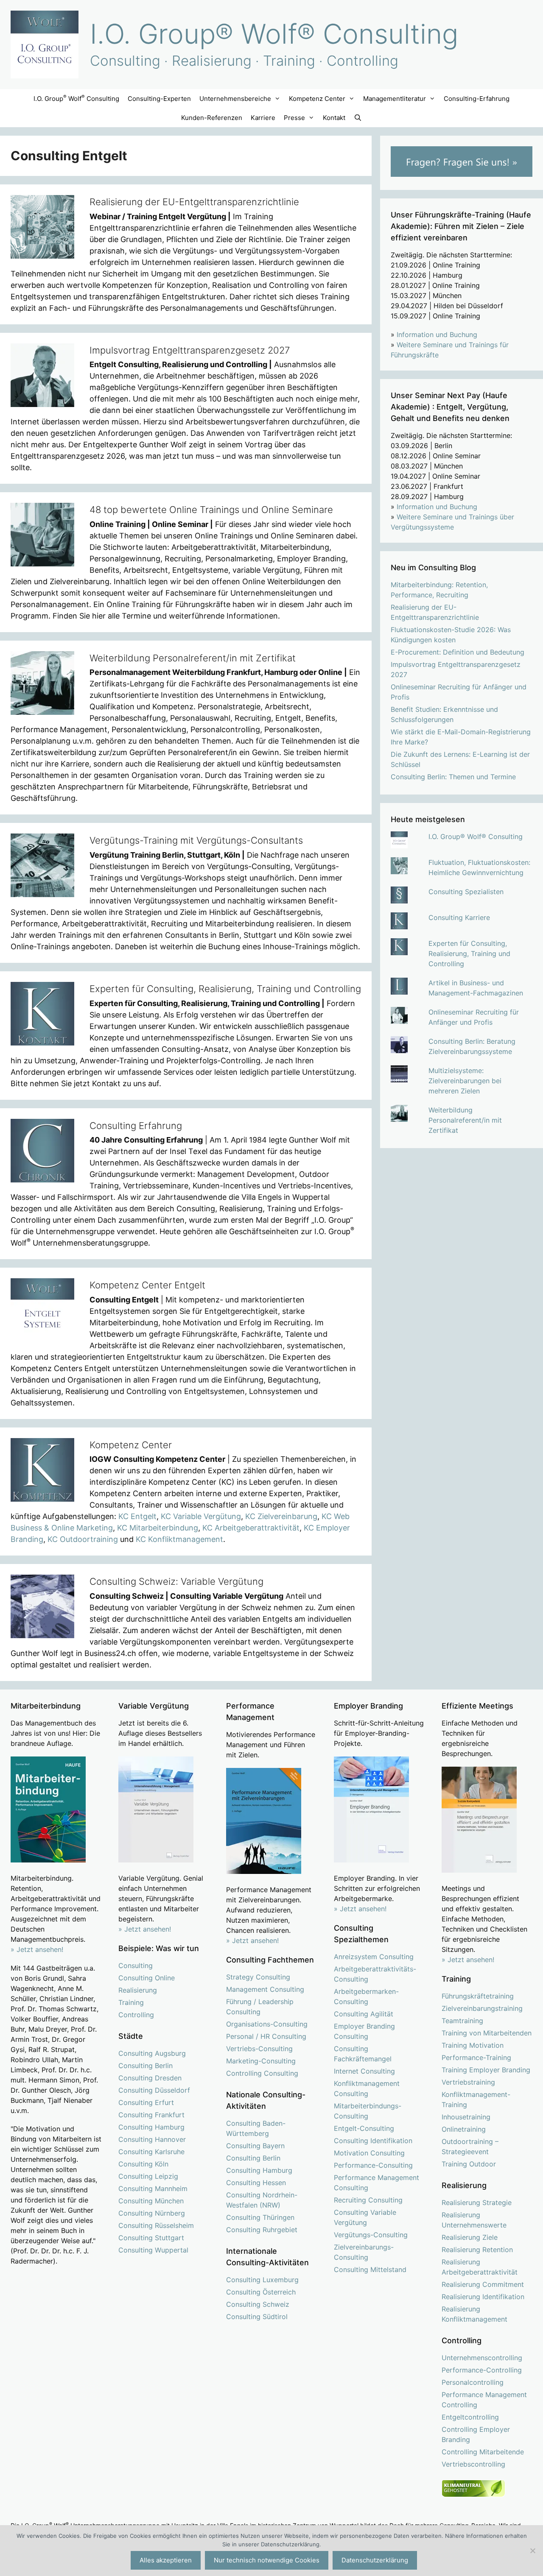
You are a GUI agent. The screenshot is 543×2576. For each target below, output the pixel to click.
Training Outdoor (469, 2164)
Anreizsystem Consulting (374, 1957)
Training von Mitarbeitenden (487, 2033)
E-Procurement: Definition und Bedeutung (458, 652)
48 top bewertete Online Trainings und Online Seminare (211, 510)
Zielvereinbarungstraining (482, 2008)
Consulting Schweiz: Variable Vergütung (176, 1581)
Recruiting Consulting (368, 2200)
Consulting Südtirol (257, 2317)
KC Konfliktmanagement (179, 1539)
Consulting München (151, 2201)
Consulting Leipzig (148, 2176)
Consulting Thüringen (260, 2217)
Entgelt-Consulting (364, 2128)
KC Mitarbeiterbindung (158, 1528)
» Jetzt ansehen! (145, 1929)
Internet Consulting (364, 2071)
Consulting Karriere (459, 917)
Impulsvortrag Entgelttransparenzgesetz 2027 (190, 350)
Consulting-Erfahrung (477, 99)
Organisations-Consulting (267, 2024)
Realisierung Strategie (477, 2202)
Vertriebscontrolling (473, 2464)
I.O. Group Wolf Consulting (76, 98)
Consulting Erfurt (146, 2102)
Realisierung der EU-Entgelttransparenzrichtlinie (194, 202)
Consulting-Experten (159, 99)
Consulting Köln (143, 2164)
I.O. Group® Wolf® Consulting (274, 34)
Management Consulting (265, 1989)
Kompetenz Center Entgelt (147, 1285)
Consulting (136, 1965)
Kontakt (334, 118)
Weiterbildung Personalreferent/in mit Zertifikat (193, 658)
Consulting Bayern (255, 2146)
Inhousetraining (466, 2117)
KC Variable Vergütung (201, 1516)
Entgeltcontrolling (470, 2417)
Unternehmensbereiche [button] (235, 99)
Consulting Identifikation (373, 2141)
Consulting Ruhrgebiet (262, 2230)
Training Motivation (473, 2045)
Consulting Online (147, 1978)
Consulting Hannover (152, 2139)
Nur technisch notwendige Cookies (267, 2560)
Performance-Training (476, 2057)
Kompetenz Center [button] (317, 99)
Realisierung (138, 1990)
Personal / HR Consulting (266, 2036)
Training (131, 2002)
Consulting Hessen (256, 2183)
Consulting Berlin (146, 2066)
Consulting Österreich (261, 2292)
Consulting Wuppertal (153, 2250)
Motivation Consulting (369, 2153)
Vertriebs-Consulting (259, 2049)
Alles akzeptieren (166, 2560)
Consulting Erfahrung (136, 1126)
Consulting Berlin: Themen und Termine (453, 777)
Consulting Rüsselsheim (156, 2225)
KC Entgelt (137, 1516)
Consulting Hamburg (151, 2127)
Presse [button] (294, 118)
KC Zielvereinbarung (281, 1516)
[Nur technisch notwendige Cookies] (532, 2551)
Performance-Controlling (482, 2370)
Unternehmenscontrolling (482, 2358)
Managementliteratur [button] (395, 99)
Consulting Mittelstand (370, 2269)
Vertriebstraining (468, 2082)
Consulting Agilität (364, 2014)
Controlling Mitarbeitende (483, 2452)
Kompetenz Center (131, 1445)
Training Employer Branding (486, 2070)
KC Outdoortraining (83, 1539)
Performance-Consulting (373, 2165)
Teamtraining (462, 2021)
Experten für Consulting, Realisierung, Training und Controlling (225, 989)
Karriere (263, 118)
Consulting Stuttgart (151, 2238)
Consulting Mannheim (153, 2188)
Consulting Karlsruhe (151, 2152)
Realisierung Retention (477, 2250)
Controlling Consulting (262, 2073)
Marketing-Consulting (261, 2061)
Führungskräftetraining (478, 1996)
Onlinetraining (464, 2129)
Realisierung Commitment (483, 2284)
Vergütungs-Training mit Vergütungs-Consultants (196, 840)
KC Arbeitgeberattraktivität (251, 1528)
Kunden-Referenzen (212, 118)
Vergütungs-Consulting (371, 2235)
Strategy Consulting (258, 1977)
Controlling (136, 2015)
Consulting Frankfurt (151, 2115)
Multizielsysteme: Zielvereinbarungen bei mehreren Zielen (465, 1081)
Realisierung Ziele (470, 2237)
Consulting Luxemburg (262, 2280)
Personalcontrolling (473, 2382)
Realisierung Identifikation (483, 2297)
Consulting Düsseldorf (154, 2090)
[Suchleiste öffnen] (358, 118)
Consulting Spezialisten (466, 892)
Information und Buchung (437, 335)
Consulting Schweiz (258, 2304)
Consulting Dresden (150, 2078)
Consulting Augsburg (152, 2053)
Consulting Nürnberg (152, 2213)
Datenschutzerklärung (375, 2560)
